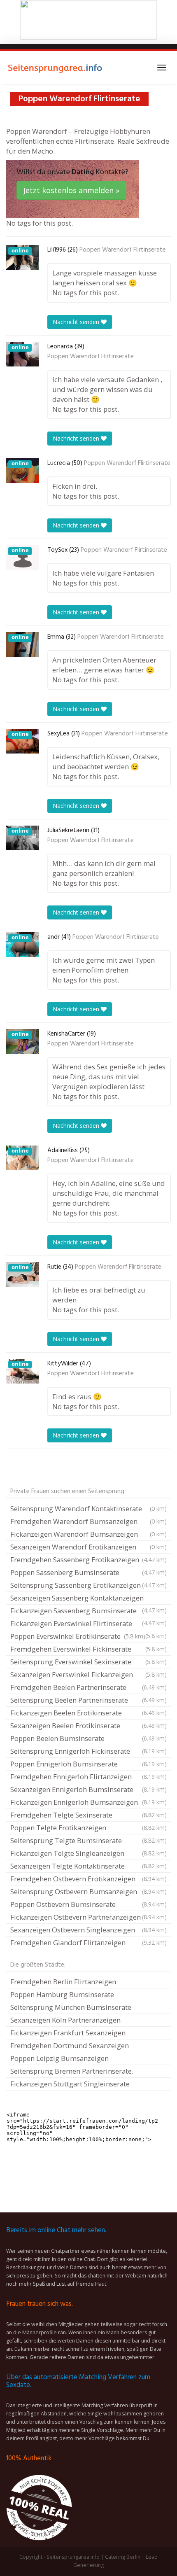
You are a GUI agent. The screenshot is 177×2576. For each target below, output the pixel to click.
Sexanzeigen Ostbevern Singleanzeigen (88, 1930)
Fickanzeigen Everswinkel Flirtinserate (88, 1624)
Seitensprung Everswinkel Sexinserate (88, 1662)
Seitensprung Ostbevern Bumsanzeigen (88, 1891)
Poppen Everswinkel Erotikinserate (78, 1636)
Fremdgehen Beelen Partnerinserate (88, 1687)
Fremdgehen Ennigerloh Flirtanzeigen (88, 1777)
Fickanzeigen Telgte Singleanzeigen (88, 1853)
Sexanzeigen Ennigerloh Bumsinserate (88, 1789)
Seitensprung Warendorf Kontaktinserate (88, 1508)
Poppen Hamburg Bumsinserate (62, 1994)
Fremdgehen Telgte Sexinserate (88, 1815)
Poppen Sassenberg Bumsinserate (88, 1572)
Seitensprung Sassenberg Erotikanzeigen (88, 1585)
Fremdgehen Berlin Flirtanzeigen (63, 1982)
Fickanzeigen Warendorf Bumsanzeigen (88, 1534)
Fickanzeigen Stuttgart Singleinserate (70, 2084)
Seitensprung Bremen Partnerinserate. (72, 2071)
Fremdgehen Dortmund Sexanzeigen (70, 2045)
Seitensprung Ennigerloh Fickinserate (88, 1751)
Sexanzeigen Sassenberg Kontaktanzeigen (88, 1599)
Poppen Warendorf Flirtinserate (123, 250)
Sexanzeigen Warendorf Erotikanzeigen (88, 1547)
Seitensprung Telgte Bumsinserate (88, 1840)
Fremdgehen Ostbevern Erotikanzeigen (88, 1879)
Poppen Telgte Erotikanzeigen (88, 1828)
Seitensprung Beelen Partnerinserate (88, 1700)
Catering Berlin (123, 2557)
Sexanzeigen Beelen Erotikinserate (88, 1725)
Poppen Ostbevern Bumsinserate (88, 1904)
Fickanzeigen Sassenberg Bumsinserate (88, 1612)
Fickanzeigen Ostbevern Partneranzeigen (88, 1917)
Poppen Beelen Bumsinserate (88, 1738)
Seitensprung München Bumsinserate (71, 2007)
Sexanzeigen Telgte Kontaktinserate (88, 1866)
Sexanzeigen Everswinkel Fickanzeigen (88, 1674)
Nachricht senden (77, 322)
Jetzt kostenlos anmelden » (71, 190)
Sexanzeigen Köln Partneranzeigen (65, 2020)
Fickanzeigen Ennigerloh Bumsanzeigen (88, 1802)
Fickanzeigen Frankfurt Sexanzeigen (68, 2033)
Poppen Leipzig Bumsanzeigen (59, 2058)
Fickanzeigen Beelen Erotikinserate (88, 1713)
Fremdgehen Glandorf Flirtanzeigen (88, 1942)
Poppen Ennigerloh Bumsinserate (88, 1764)
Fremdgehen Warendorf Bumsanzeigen (88, 1521)
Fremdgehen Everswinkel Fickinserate (88, 1649)
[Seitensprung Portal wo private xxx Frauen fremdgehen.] (56, 68)
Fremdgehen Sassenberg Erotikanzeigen (88, 1560)
